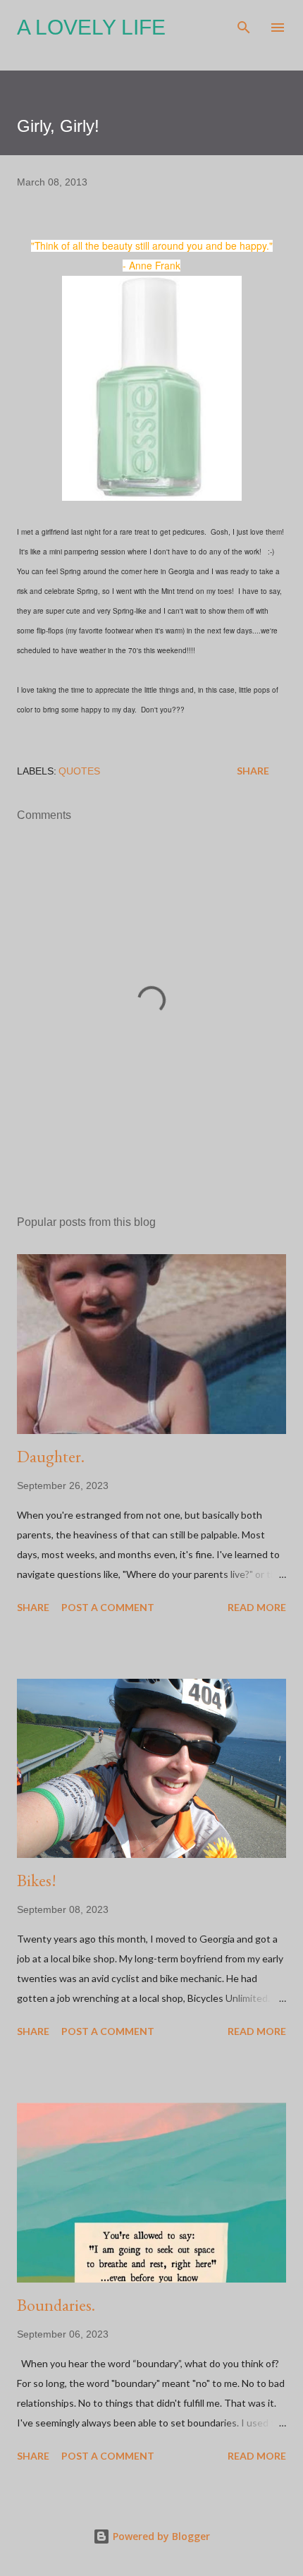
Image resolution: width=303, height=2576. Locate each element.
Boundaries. (56, 2305)
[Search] (244, 25)
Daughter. (51, 1456)
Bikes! (37, 1880)
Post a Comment (108, 1607)
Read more (257, 1607)
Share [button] (253, 771)
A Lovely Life (91, 27)
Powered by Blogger (160, 2536)
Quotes (79, 771)
